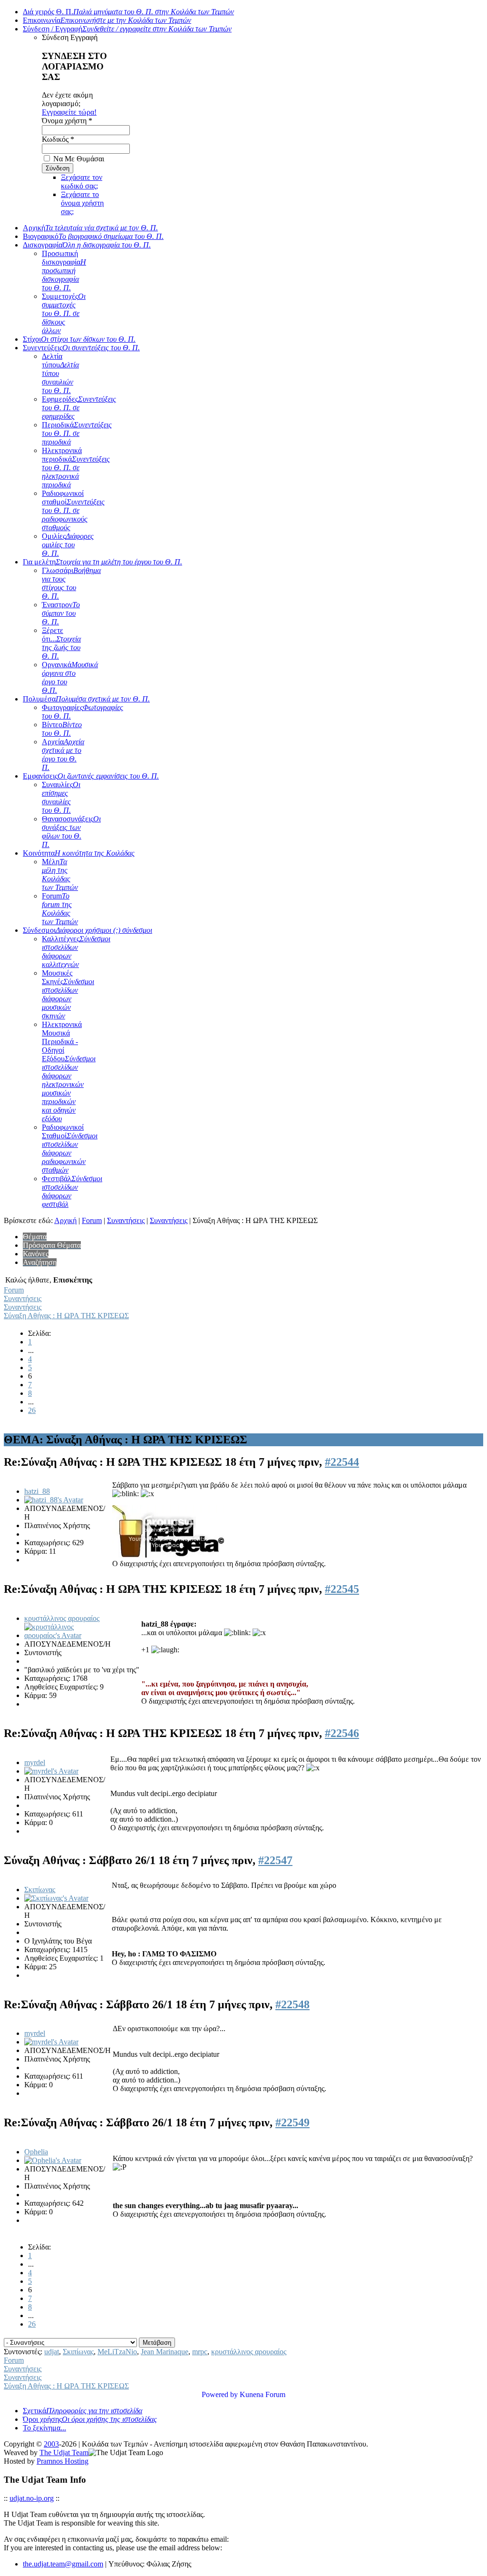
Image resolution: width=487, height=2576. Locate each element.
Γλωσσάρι (71, 583)
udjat (52, 2352)
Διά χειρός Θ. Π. (128, 12)
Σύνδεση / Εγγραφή (127, 29)
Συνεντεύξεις (81, 348)
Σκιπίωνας (40, 1890)
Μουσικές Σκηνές (68, 994)
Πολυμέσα (86, 699)
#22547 (275, 1860)
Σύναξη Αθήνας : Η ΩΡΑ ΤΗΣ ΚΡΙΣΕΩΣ (66, 1316)
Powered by (220, 2394)
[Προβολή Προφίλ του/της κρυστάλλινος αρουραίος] (58, 1635)
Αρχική (90, 228)
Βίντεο (62, 729)
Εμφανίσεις (91, 776)
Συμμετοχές (64, 313)
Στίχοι (79, 339)
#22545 (342, 1589)
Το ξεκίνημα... (44, 2428)
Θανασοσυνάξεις (71, 832)
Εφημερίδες (79, 408)
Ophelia (36, 2152)
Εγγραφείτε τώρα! (69, 112)
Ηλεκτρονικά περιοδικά (76, 468)
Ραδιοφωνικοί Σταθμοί (70, 1149)
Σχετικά (83, 2411)
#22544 (342, 1462)
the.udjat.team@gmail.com (63, 2564)
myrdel (35, 1762)
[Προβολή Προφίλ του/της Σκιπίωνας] (56, 1898)
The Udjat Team (64, 2453)
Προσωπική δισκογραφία (64, 271)
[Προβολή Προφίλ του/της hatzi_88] (54, 1500)
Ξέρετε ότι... (61, 643)
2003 (51, 2444)
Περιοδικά (77, 433)
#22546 (342, 1733)
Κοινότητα (79, 853)
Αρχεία (63, 755)
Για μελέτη (102, 562)
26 (32, 1410)
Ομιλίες (68, 545)
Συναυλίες (61, 797)
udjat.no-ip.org (32, 2498)
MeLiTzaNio (117, 2352)
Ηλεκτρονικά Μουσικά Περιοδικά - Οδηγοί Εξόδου (69, 1071)
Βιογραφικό (93, 236)
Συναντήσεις (126, 1220)
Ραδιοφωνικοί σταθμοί (73, 510)
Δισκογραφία (87, 245)
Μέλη (60, 874)
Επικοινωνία (107, 20)
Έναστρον (61, 613)
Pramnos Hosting (63, 2461)
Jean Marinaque (165, 2352)
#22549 (292, 2122)
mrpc (200, 2352)
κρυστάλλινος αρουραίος (62, 1618)
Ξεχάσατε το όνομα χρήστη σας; (82, 203)
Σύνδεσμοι (88, 930)
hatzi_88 (37, 1491)
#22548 (292, 2004)
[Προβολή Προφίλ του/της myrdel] (51, 1771)
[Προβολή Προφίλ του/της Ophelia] (53, 2160)
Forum (60, 909)
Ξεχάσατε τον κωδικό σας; (82, 182)
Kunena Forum (263, 2394)
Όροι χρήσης (90, 2419)
